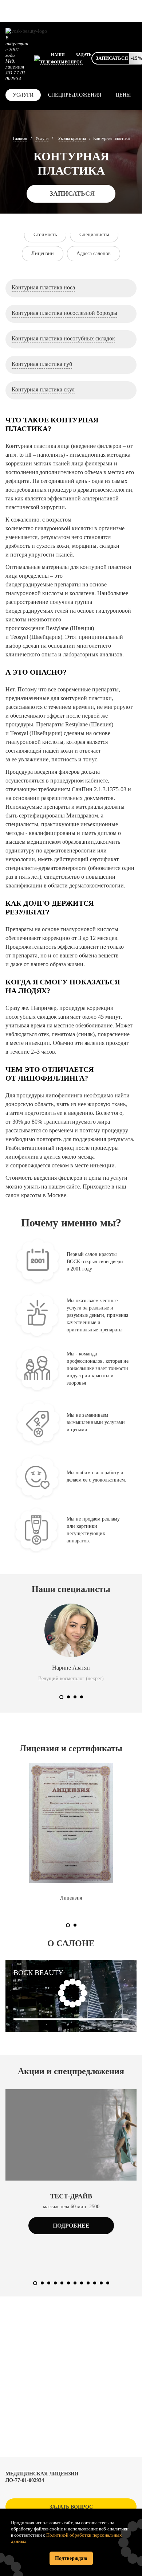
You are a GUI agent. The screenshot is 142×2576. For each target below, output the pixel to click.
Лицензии (43, 253)
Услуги (23, 95)
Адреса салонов (94, 253)
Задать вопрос (71, 2507)
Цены (123, 95)
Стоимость (45, 235)
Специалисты (94, 235)
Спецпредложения (75, 95)
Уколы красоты (72, 138)
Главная (20, 138)
